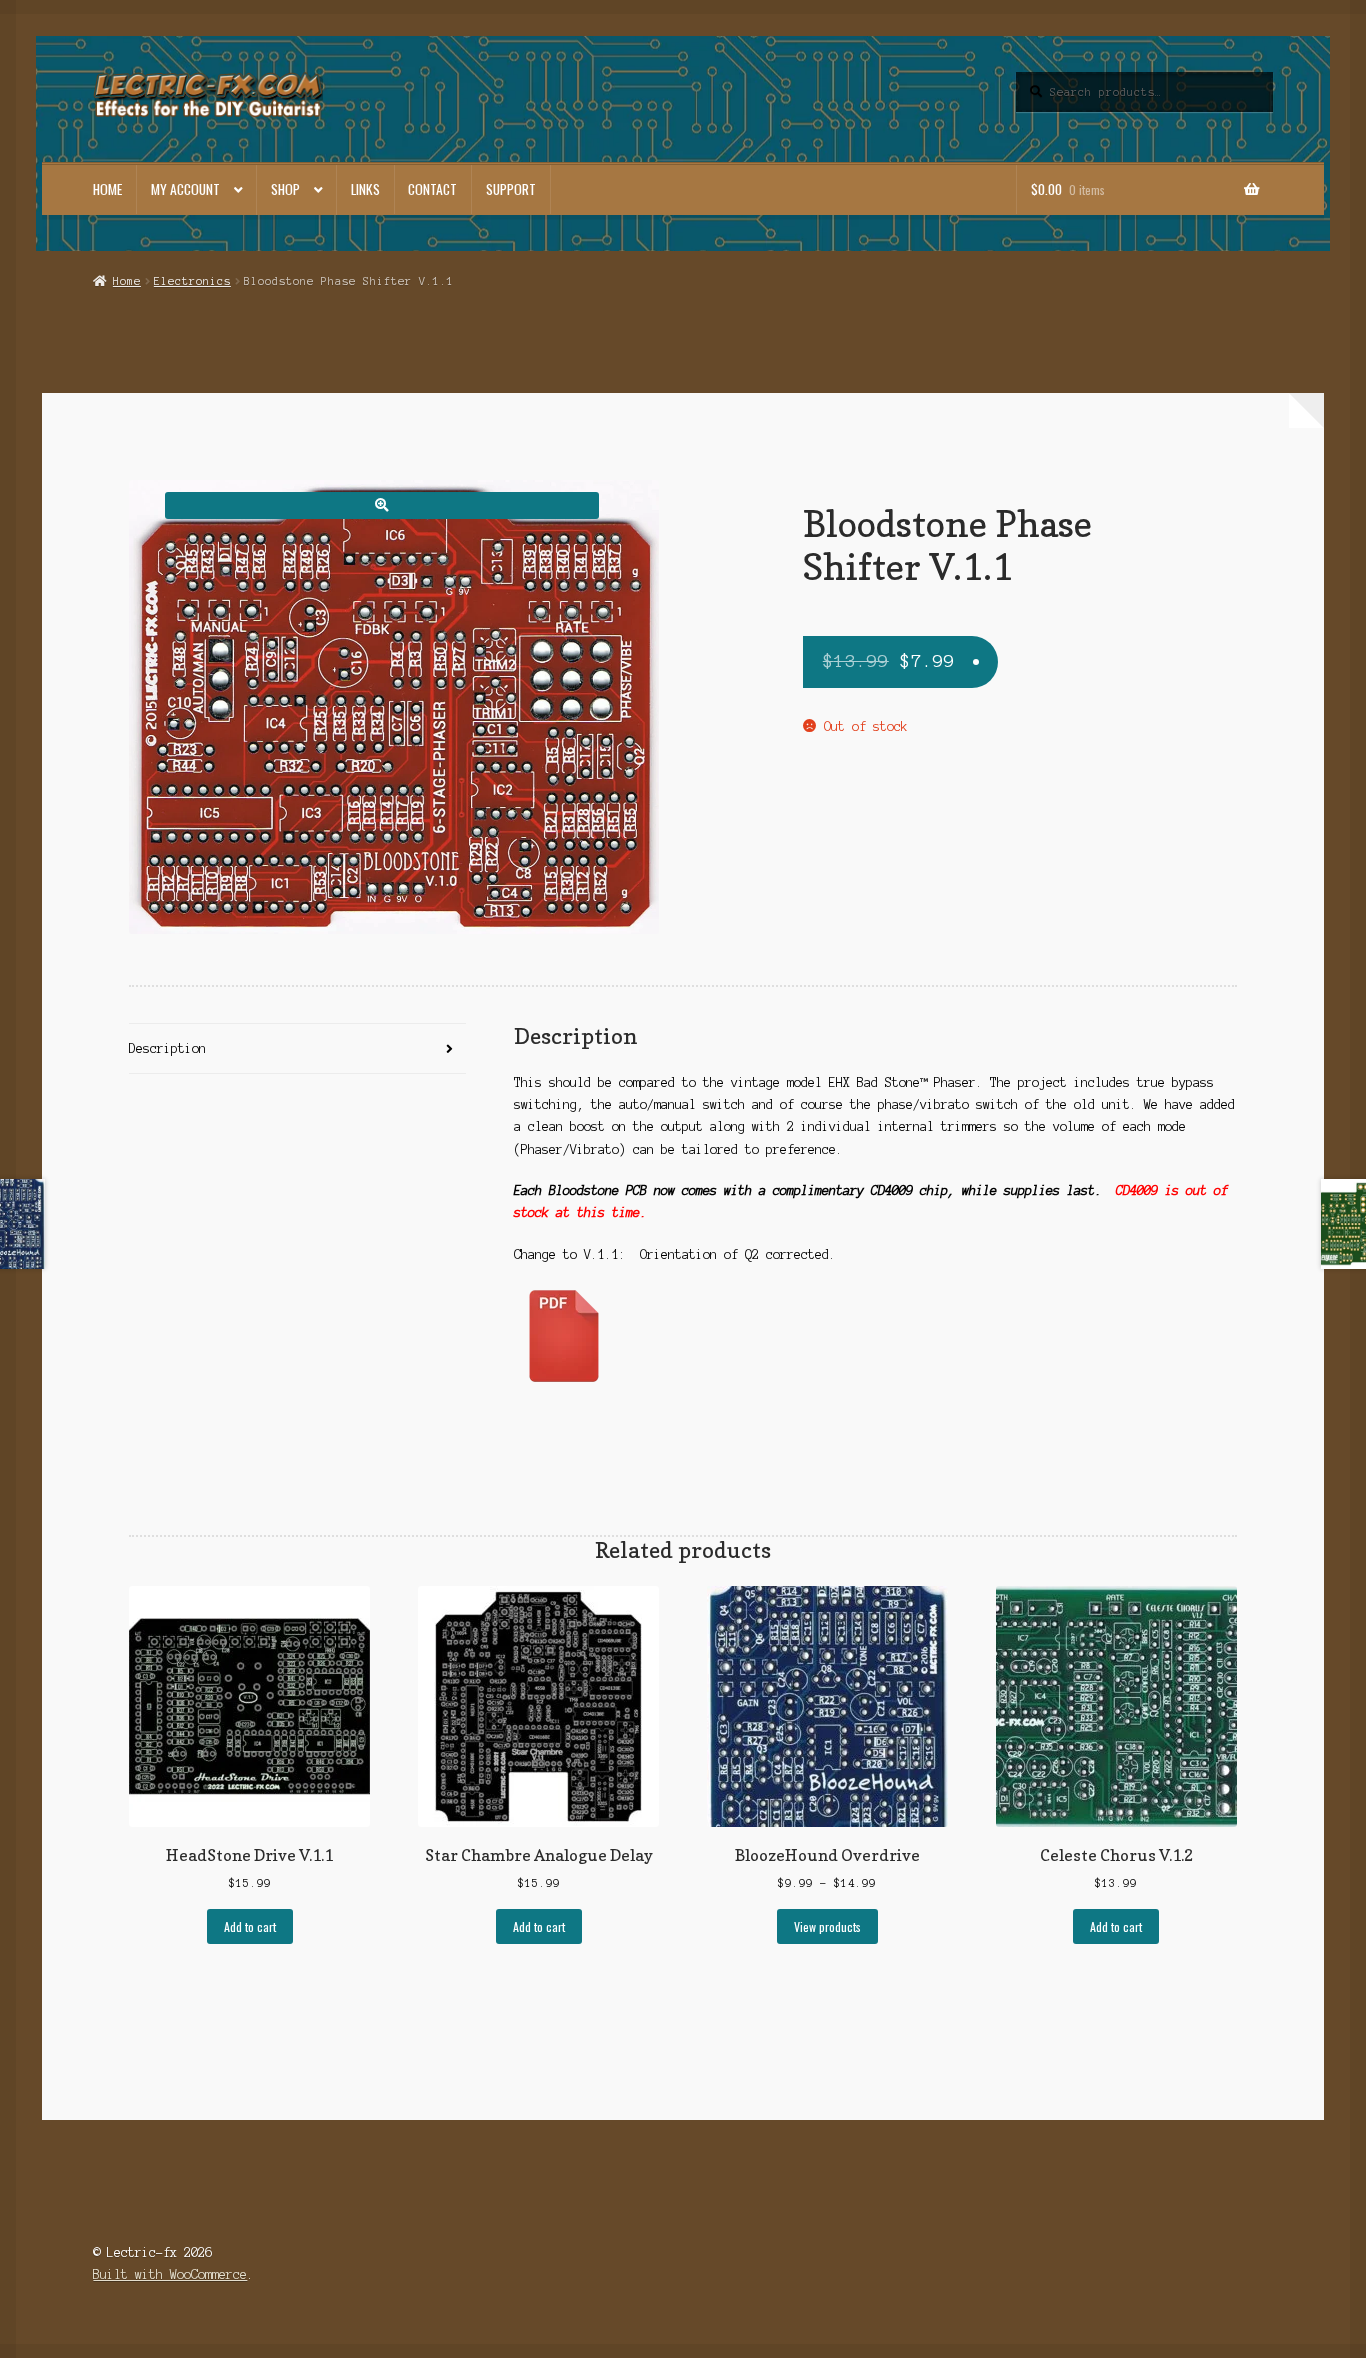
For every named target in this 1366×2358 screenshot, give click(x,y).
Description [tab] (167, 1048)
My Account (185, 189)
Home (107, 189)
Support (511, 189)
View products (827, 1926)
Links (365, 189)
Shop (285, 189)
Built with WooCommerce (170, 2274)
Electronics (192, 281)
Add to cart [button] (250, 1926)
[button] (381, 505)
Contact (432, 189)
